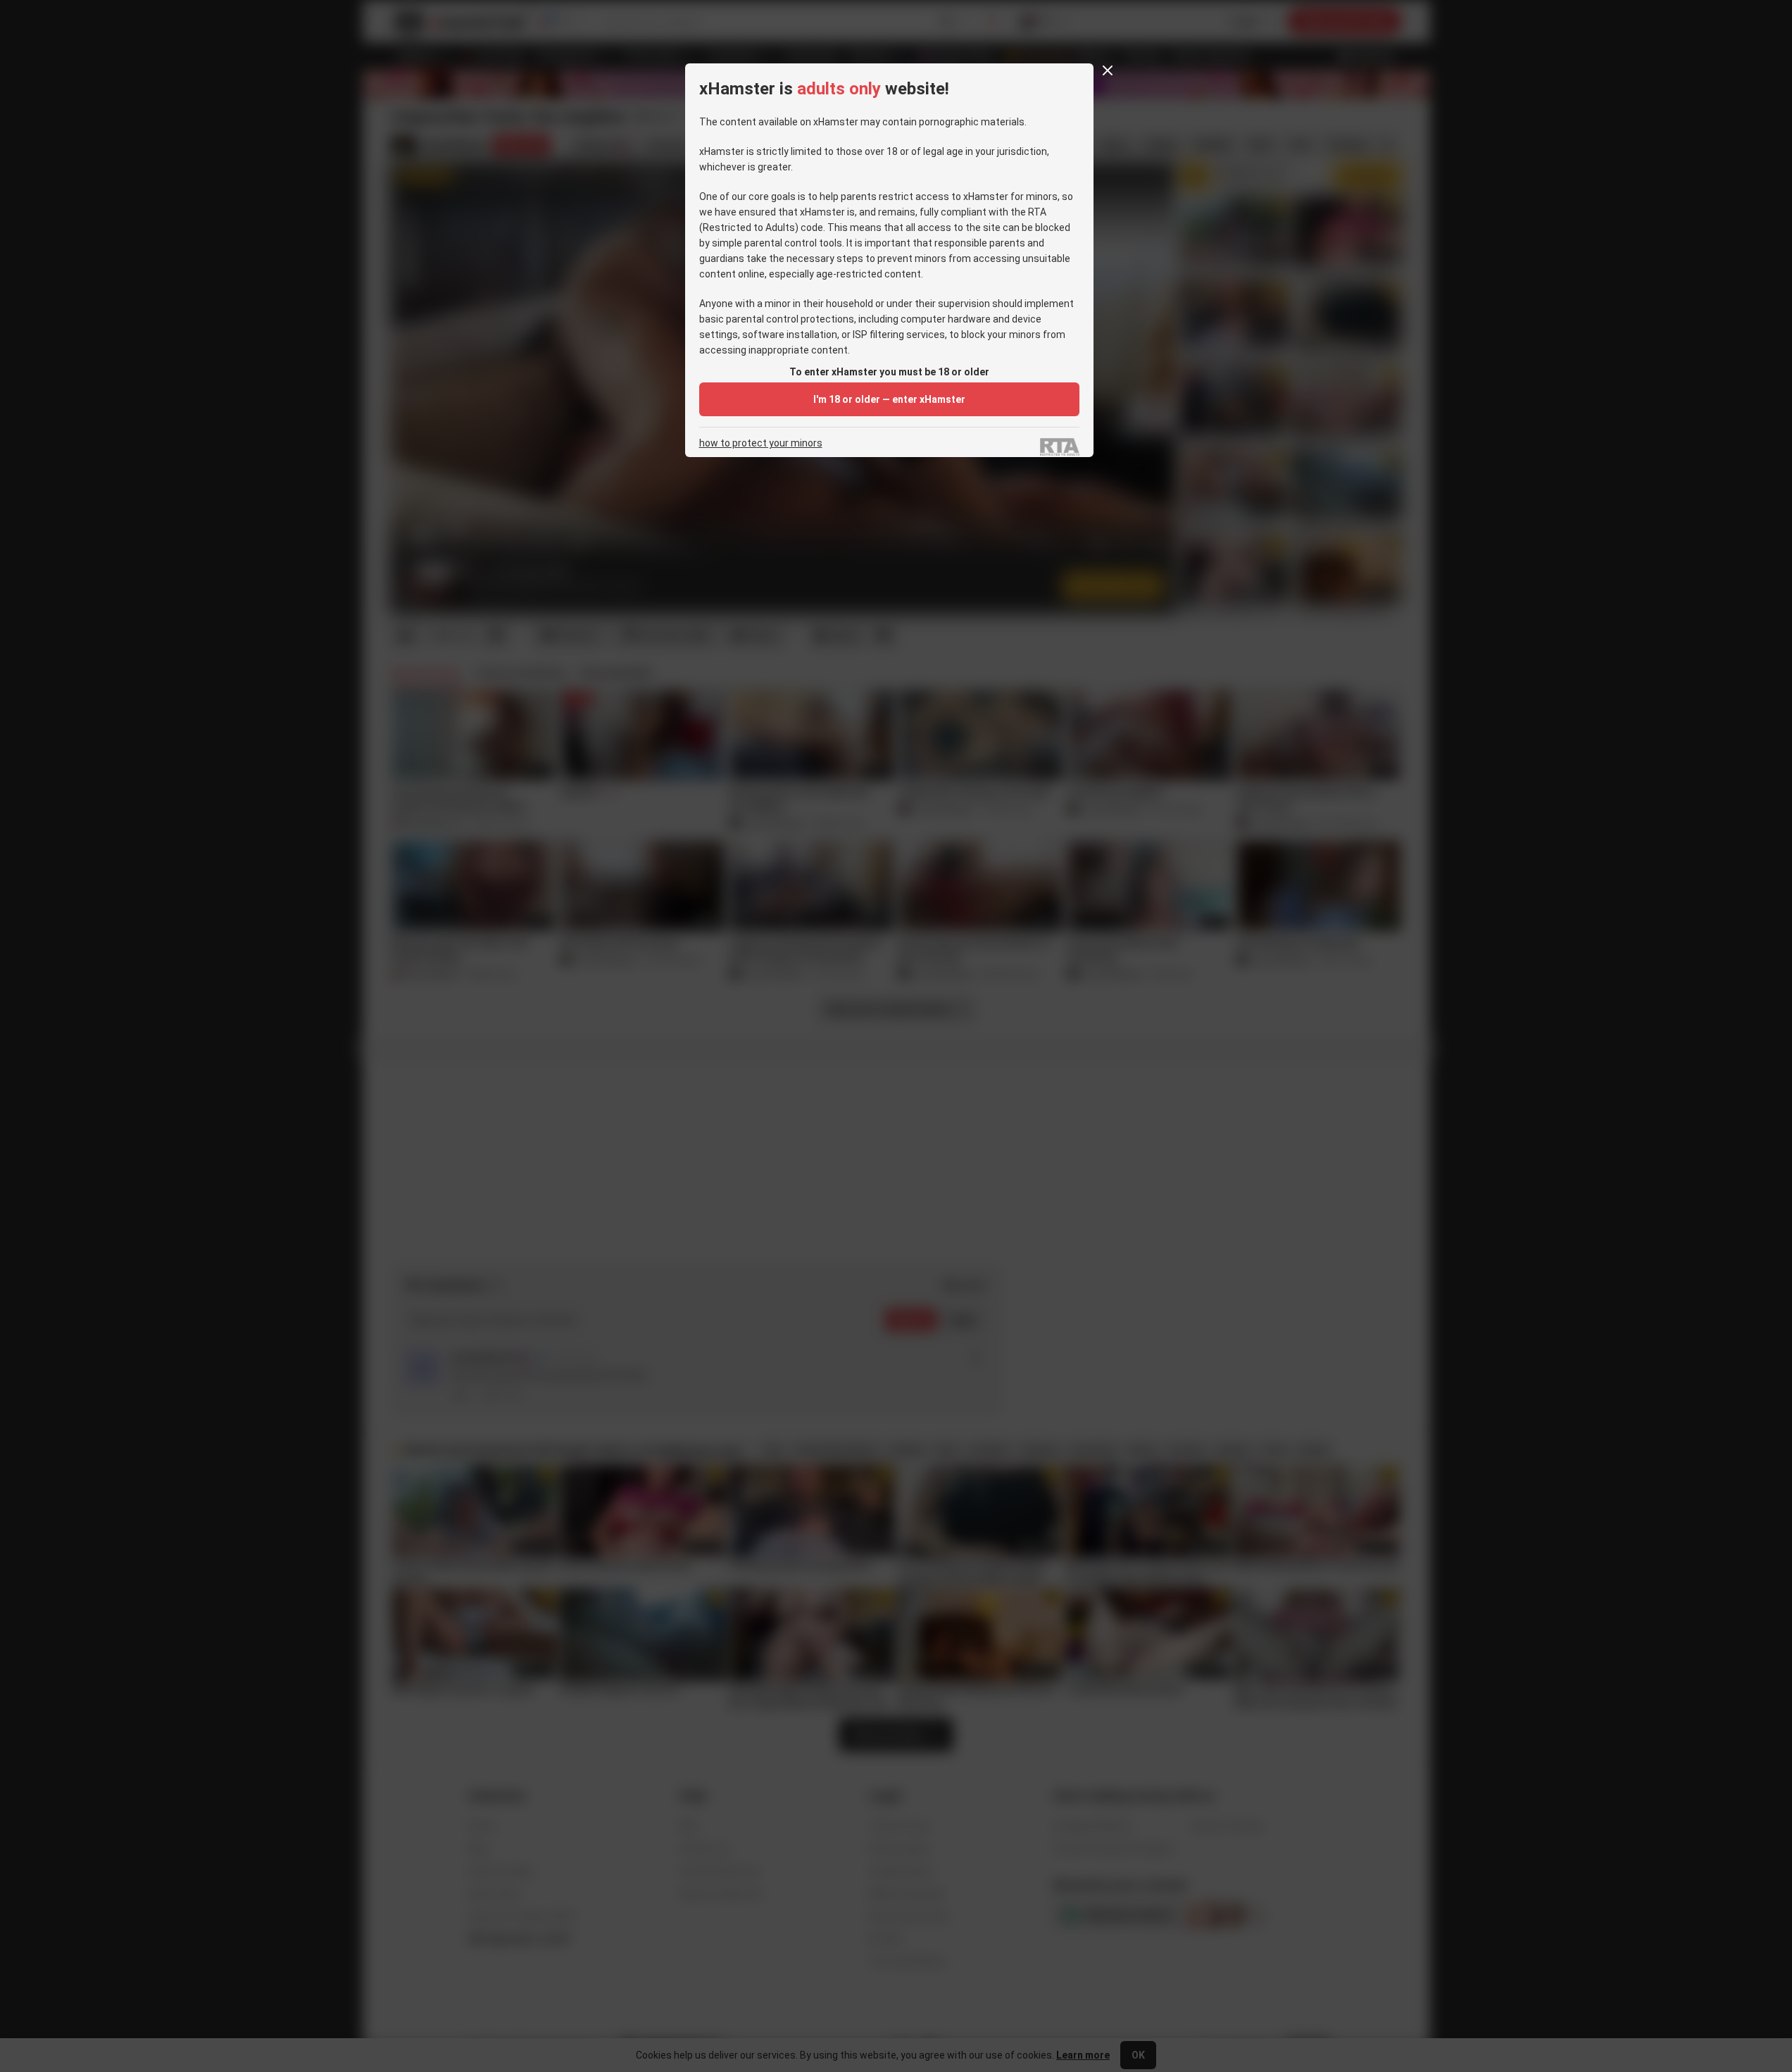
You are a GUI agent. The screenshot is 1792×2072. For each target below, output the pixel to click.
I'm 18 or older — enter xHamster (889, 399)
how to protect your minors (761, 443)
